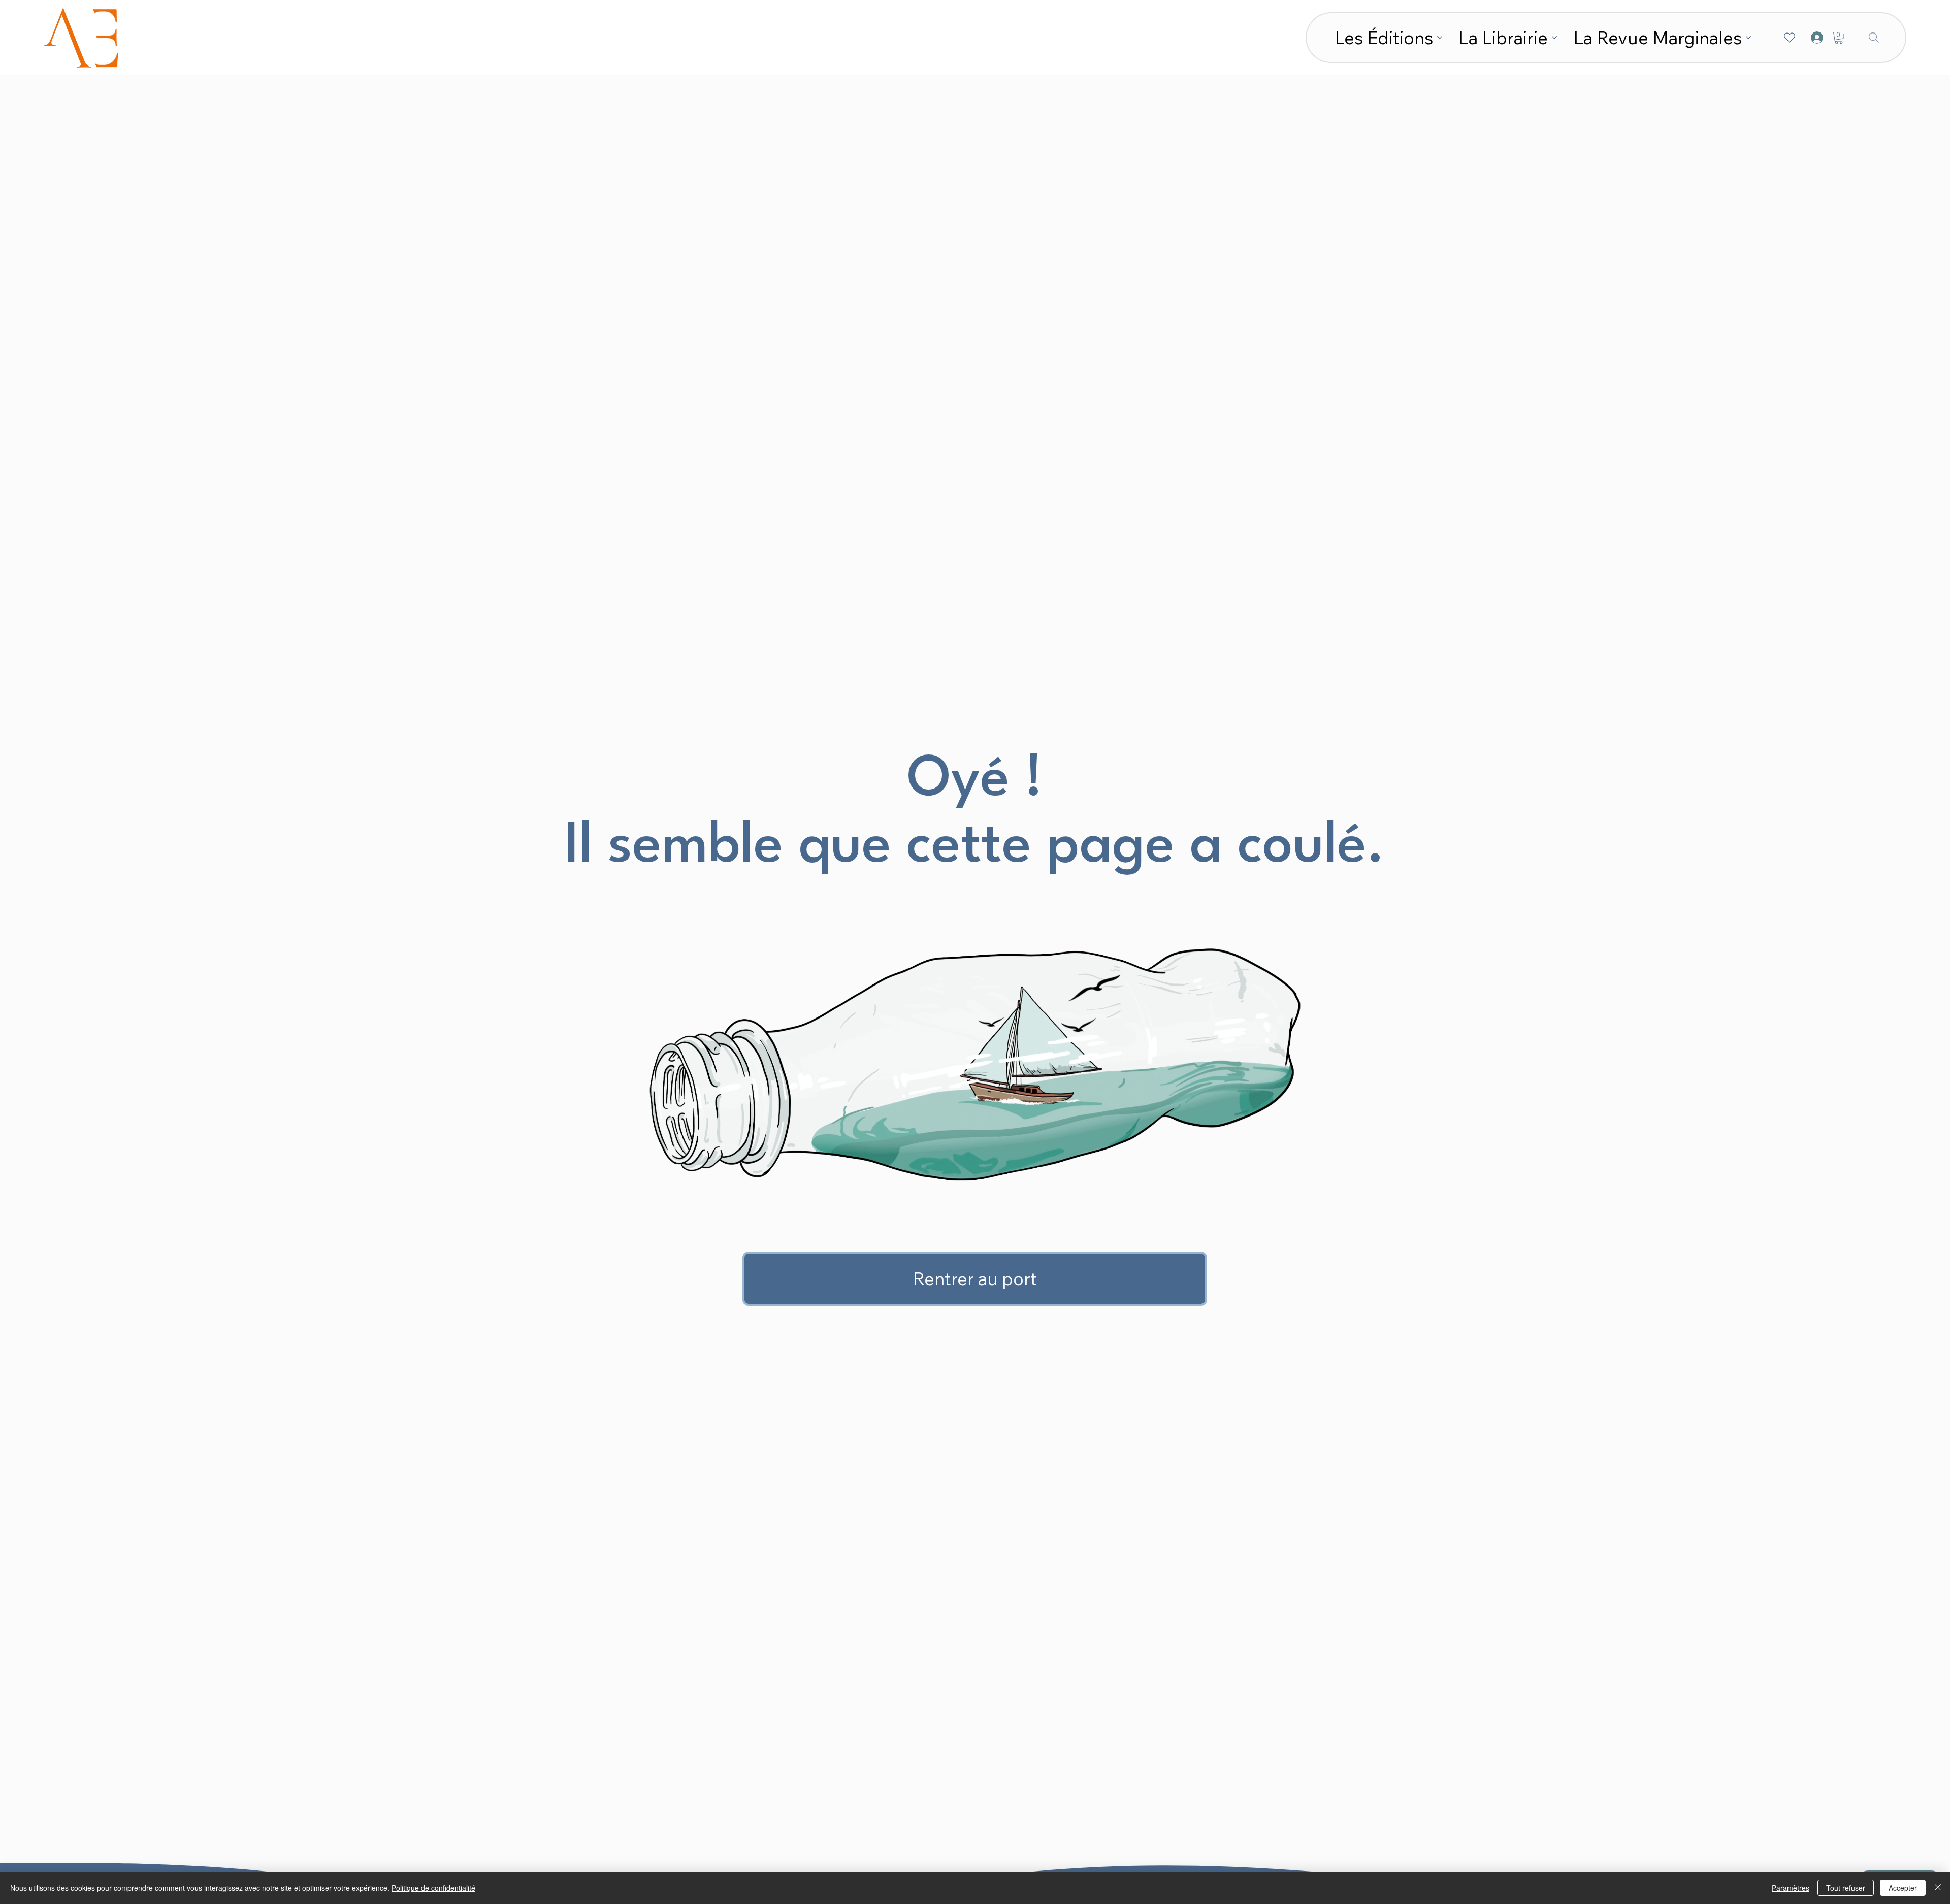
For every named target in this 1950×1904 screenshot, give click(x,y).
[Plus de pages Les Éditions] (1440, 38)
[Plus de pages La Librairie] (1554, 38)
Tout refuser (1846, 1888)
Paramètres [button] (1791, 1888)
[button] (1839, 38)
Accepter (1903, 1888)
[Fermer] (1938, 1888)
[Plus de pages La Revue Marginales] (1748, 38)
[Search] (1874, 38)
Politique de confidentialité (433, 1888)
